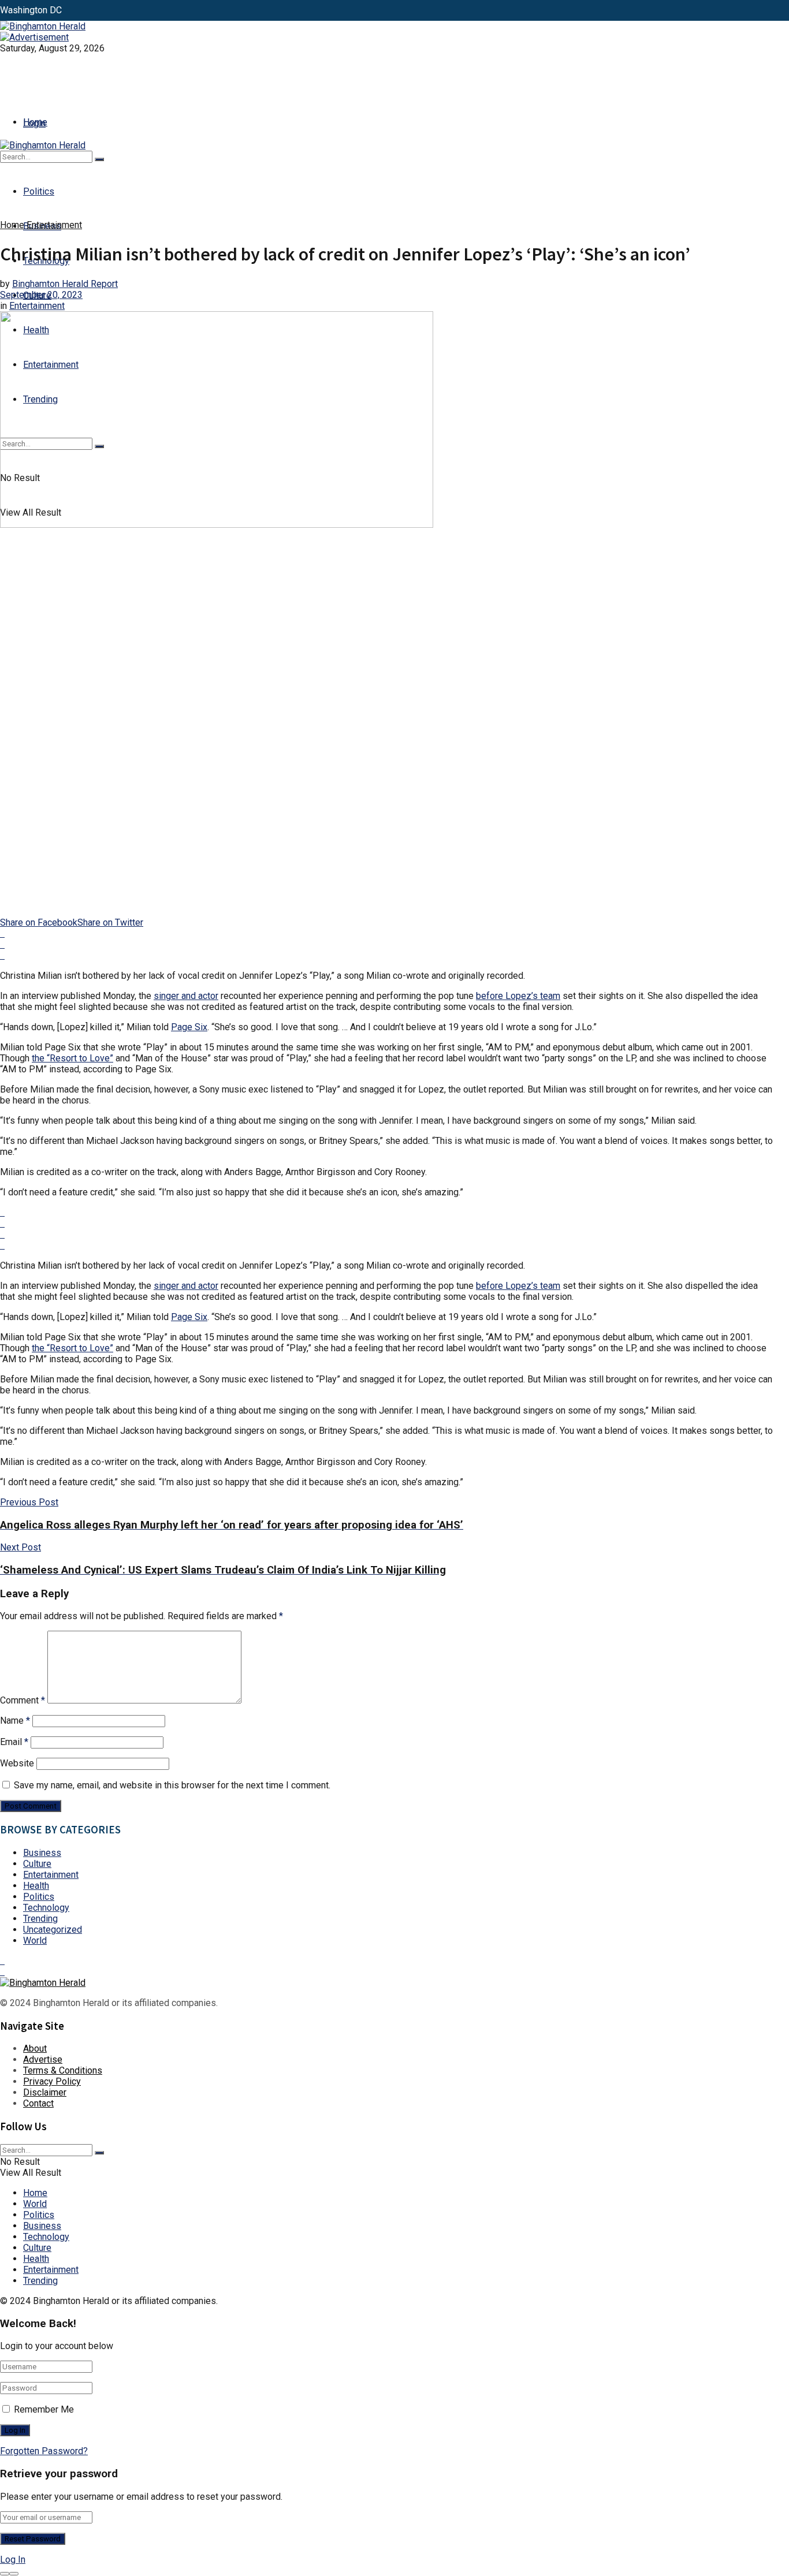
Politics (39, 191)
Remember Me (44, 2409)
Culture (37, 1864)
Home (35, 122)
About (35, 2049)
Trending (40, 1919)
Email (14, 1742)
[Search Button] (99, 159)
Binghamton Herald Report (65, 284)
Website (17, 1763)
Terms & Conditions (63, 2070)
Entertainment (54, 225)
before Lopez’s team (518, 996)
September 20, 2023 (41, 295)
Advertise (43, 2059)
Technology (46, 1908)
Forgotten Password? (44, 2451)
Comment (23, 1700)
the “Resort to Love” (72, 1058)
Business (42, 1853)
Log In (13, 2560)
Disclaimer (45, 2092)
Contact (38, 2103)
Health (36, 1886)
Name (15, 1721)
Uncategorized (53, 1930)
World (35, 1941)
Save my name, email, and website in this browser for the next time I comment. (172, 1785)
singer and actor (186, 996)
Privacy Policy (52, 2081)
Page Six (189, 1027)
